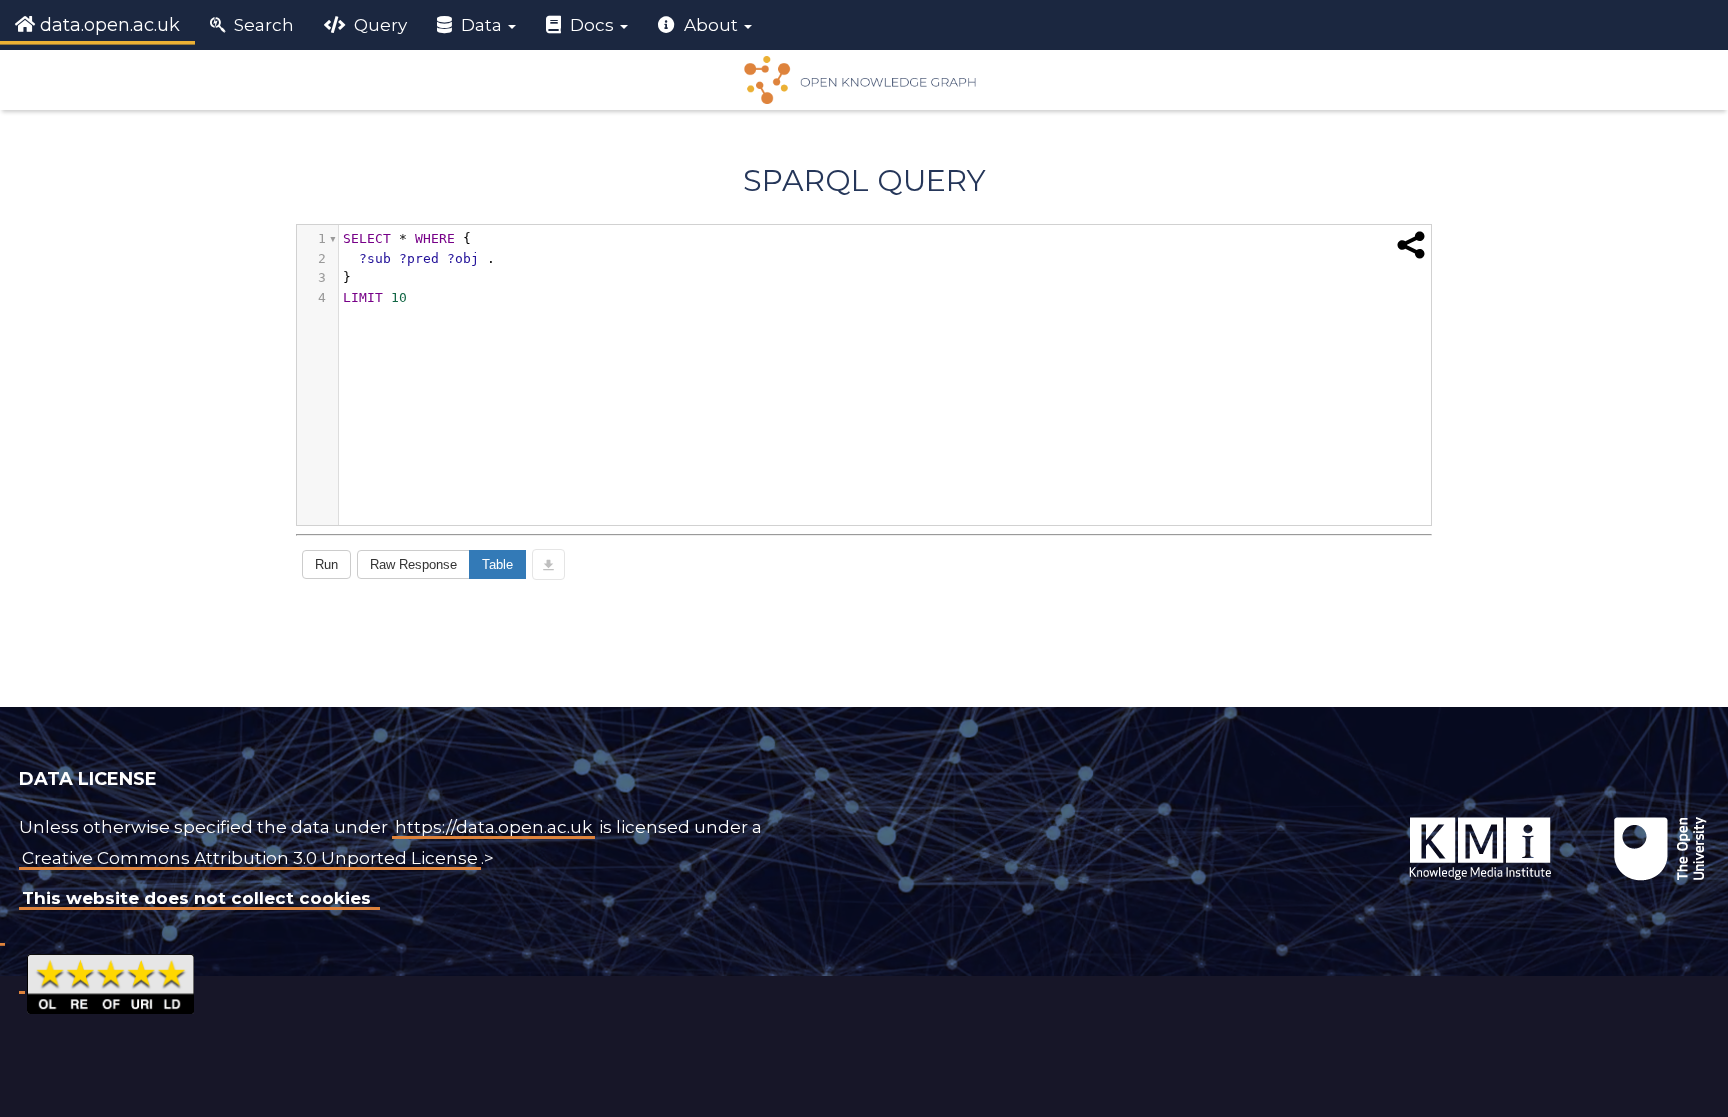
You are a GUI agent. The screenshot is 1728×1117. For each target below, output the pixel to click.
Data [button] (481, 25)
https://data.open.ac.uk (493, 827)
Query (378, 25)
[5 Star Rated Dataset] (110, 981)
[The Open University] (1362, 817)
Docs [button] (592, 25)
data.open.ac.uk (107, 25)
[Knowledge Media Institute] (1366, 817)
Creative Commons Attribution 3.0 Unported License (250, 858)
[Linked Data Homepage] (864, 80)
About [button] (711, 25)
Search (262, 25)
